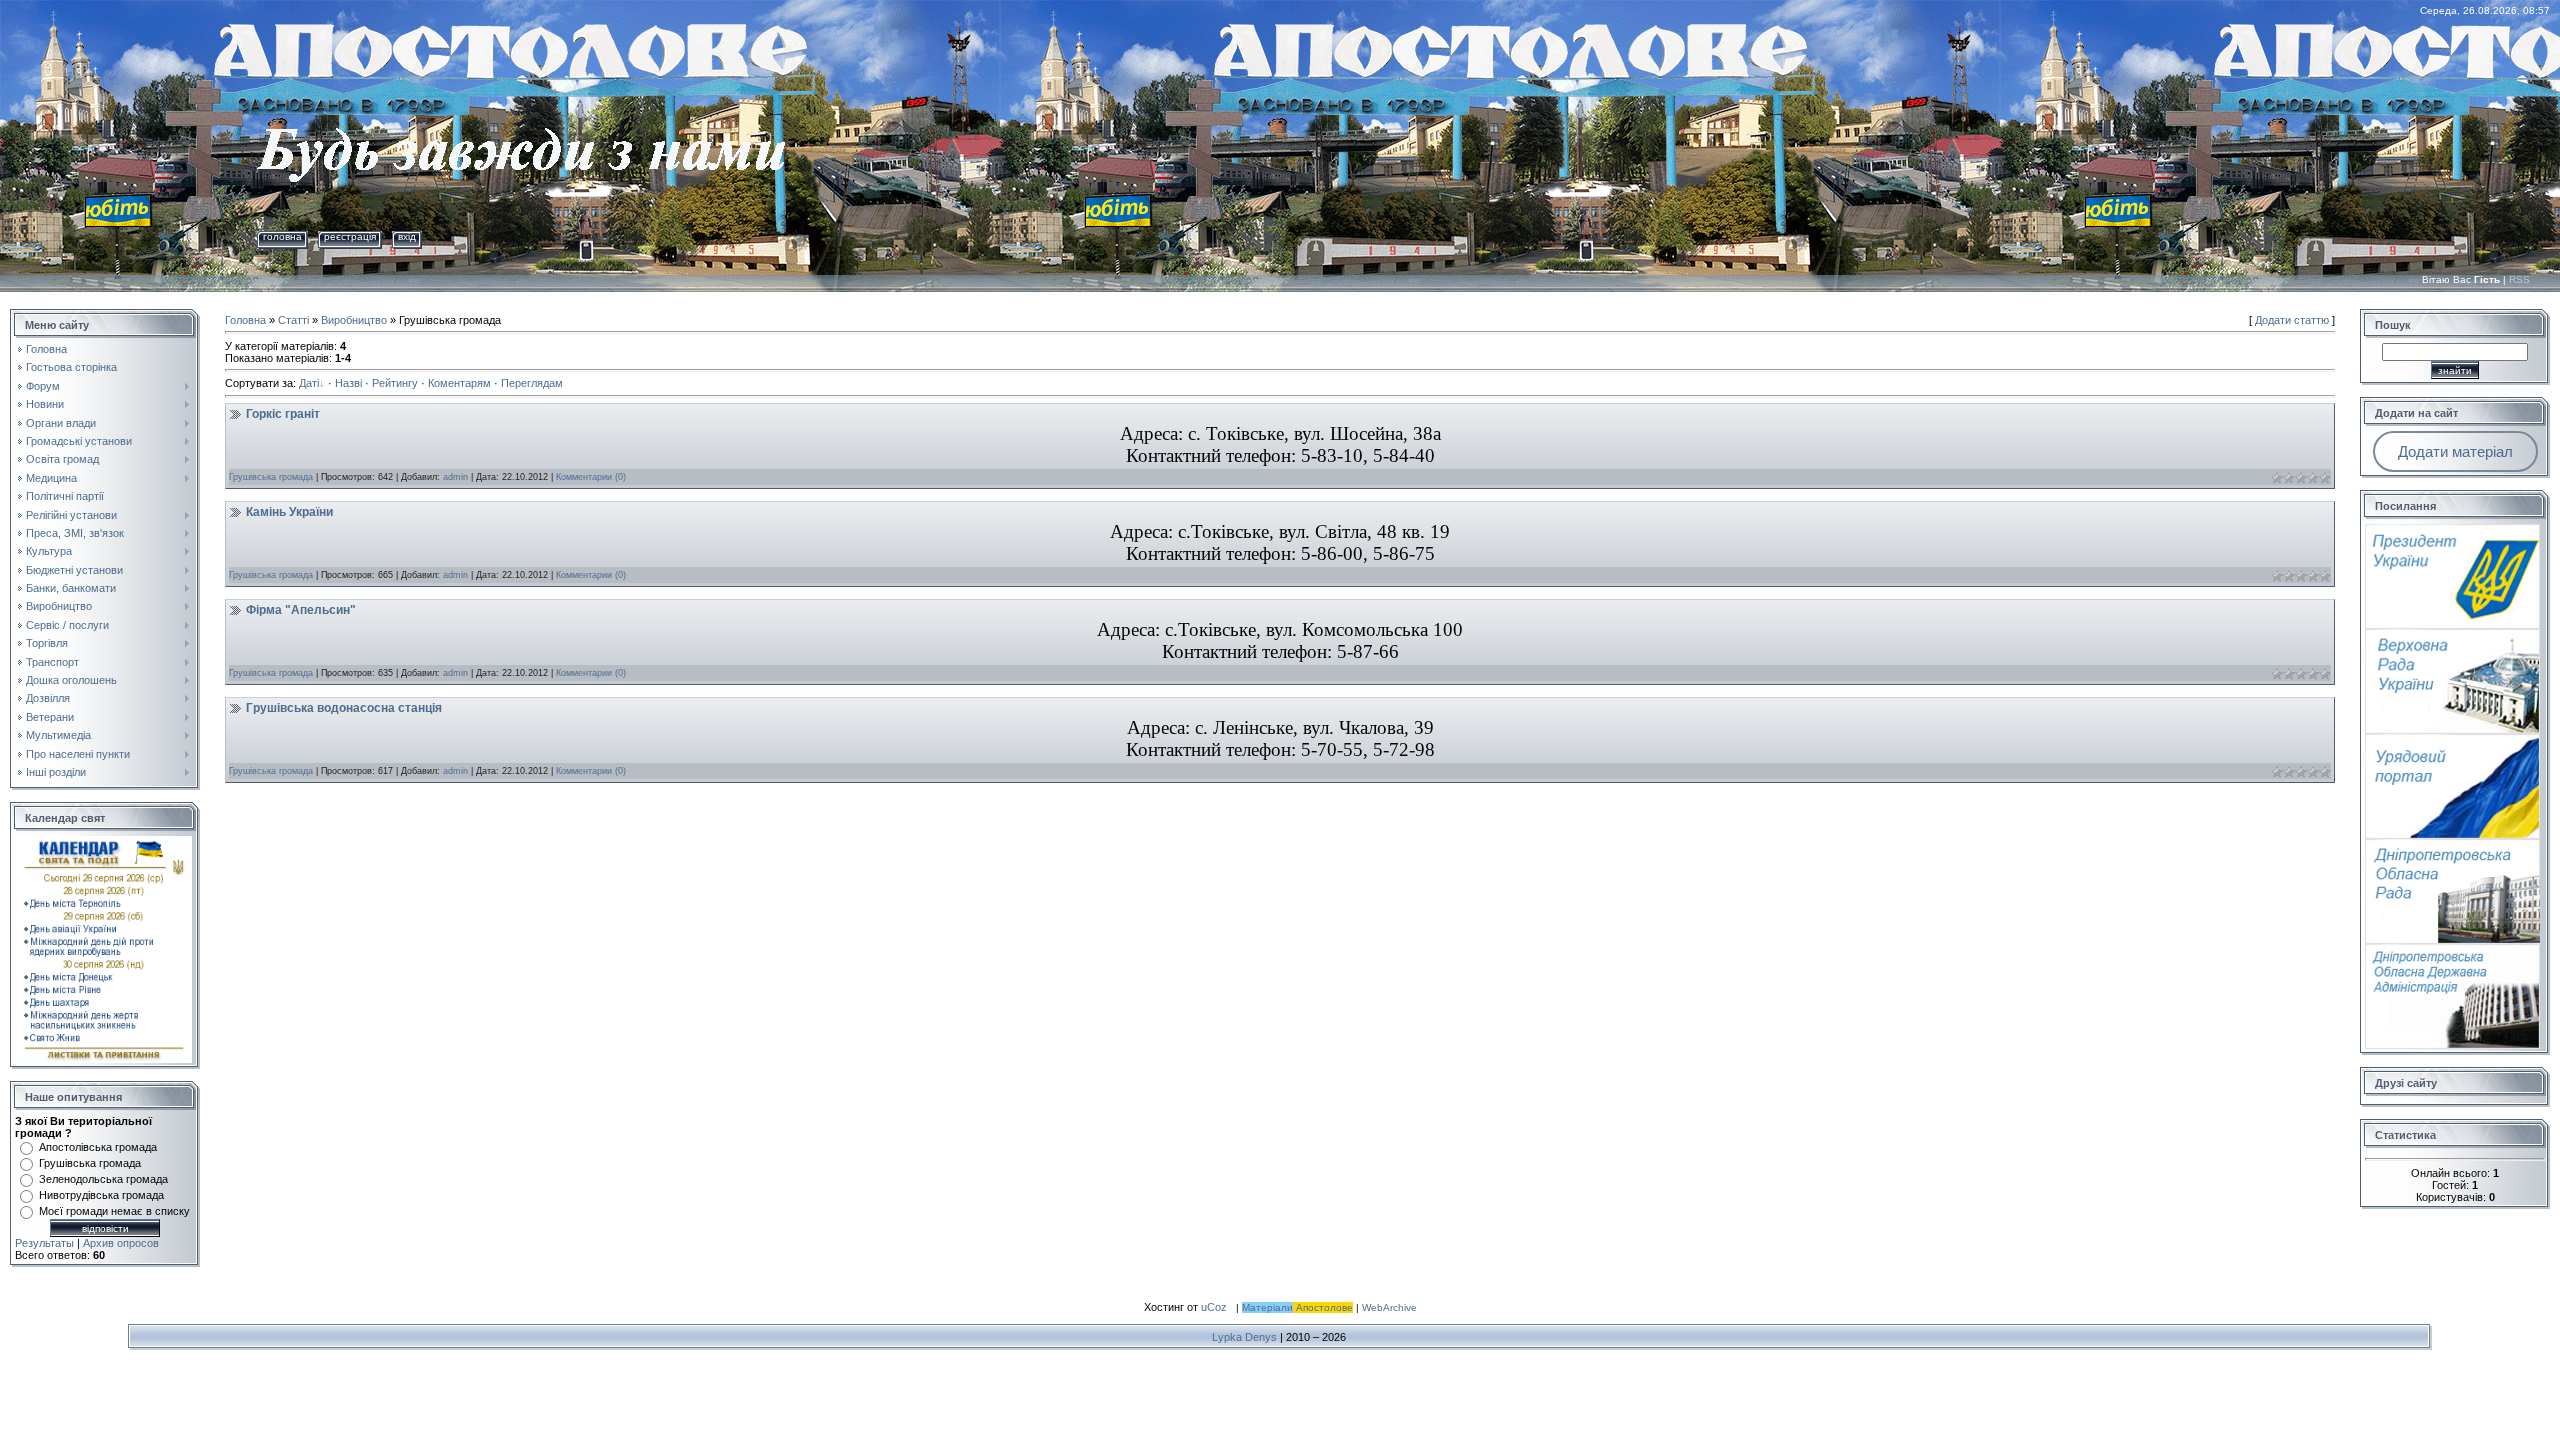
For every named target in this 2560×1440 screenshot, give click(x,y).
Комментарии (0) (591, 477)
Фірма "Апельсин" (301, 610)
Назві (348, 383)
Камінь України (289, 512)
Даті (309, 383)
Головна (282, 236)
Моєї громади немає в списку (114, 1211)
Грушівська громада (90, 1163)
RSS (2519, 279)
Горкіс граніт (283, 414)
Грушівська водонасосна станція (344, 708)
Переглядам (532, 383)
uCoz (1214, 1307)
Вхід (407, 236)
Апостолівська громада (98, 1147)
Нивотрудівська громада (101, 1195)
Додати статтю (2292, 320)
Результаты (44, 1243)
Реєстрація (350, 236)
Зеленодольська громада (103, 1179)
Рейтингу (395, 383)
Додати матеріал (2455, 451)
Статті (293, 320)
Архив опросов (121, 1243)
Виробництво (354, 320)
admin (455, 477)
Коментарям (459, 383)
